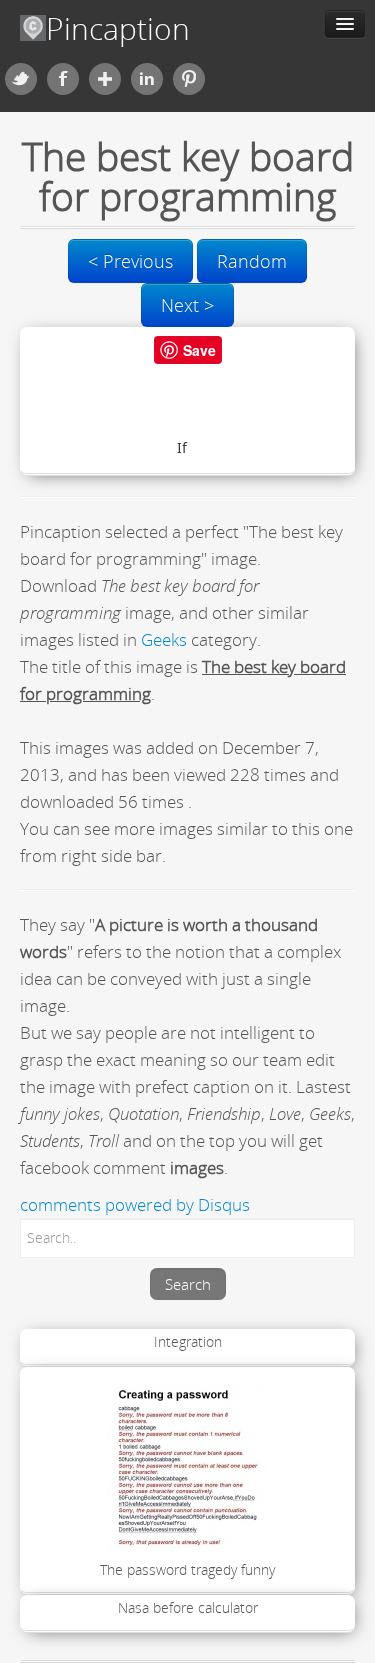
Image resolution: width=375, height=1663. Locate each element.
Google (105, 79)
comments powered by (135, 1204)
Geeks (164, 639)
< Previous (130, 261)
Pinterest (189, 79)
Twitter (21, 79)
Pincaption (118, 28)
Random (252, 261)
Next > (187, 305)
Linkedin (147, 79)
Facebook (63, 79)
